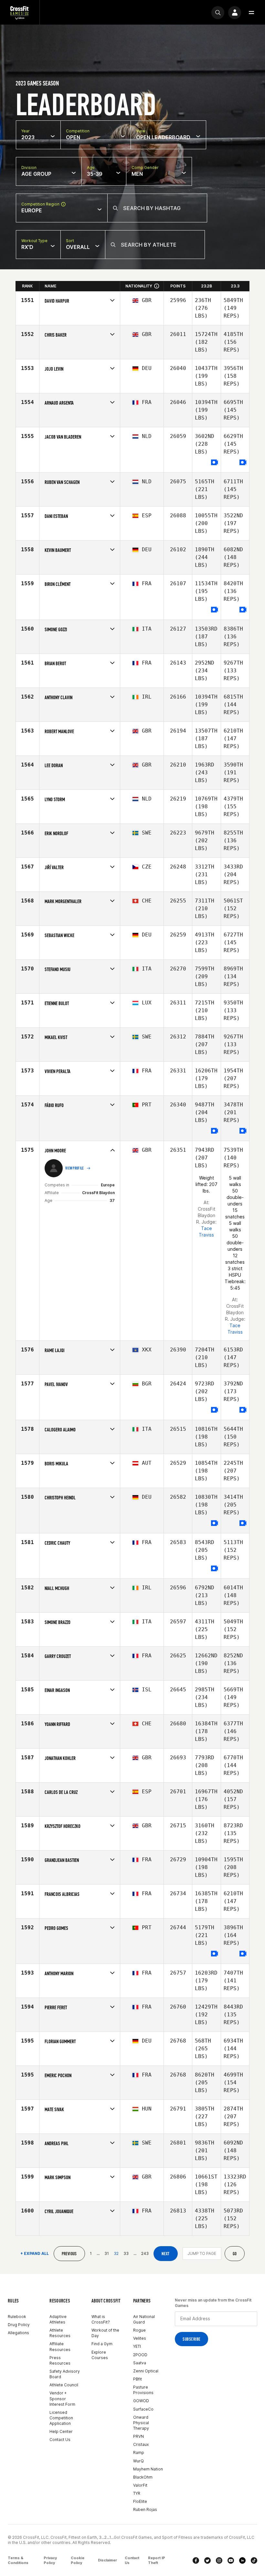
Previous (69, 2254)
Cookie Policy (78, 2560)
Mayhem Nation (148, 2469)
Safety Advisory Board (65, 2374)
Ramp (139, 2453)
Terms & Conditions (18, 2560)
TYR (137, 2493)
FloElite (140, 2501)
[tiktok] (254, 2560)
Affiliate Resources (60, 2346)
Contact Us (60, 2440)
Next (166, 2254)
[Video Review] (215, 463)
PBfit (138, 2379)
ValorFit (140, 2485)
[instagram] (219, 2560)
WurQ (138, 2461)
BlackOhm (143, 2477)
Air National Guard (144, 2319)
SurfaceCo (143, 2409)
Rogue (139, 2330)
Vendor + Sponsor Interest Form (62, 2398)
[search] (218, 13)
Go (235, 2254)
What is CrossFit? (101, 2319)
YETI (137, 2346)
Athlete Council (64, 2385)
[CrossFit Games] (20, 12)
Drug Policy (19, 2325)
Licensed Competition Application (61, 2418)
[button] (251, 13)
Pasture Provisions (143, 2390)
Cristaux (141, 2444)
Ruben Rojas (145, 2509)
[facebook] (196, 2560)
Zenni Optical (146, 2371)
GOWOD (141, 2401)
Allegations (18, 2333)
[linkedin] (242, 2560)
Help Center (61, 2431)
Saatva (140, 2363)
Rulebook (17, 2317)
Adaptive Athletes (58, 2319)
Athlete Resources (60, 2333)
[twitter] (207, 2560)
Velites (140, 2338)
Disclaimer (107, 2560)
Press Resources (60, 2360)
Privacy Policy (50, 2560)
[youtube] (231, 2560)
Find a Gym (102, 2344)
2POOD (140, 2355)
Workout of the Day (105, 2333)
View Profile (75, 1168)
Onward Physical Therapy (141, 2423)
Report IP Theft (157, 2560)
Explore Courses (100, 2355)
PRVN (138, 2436)
